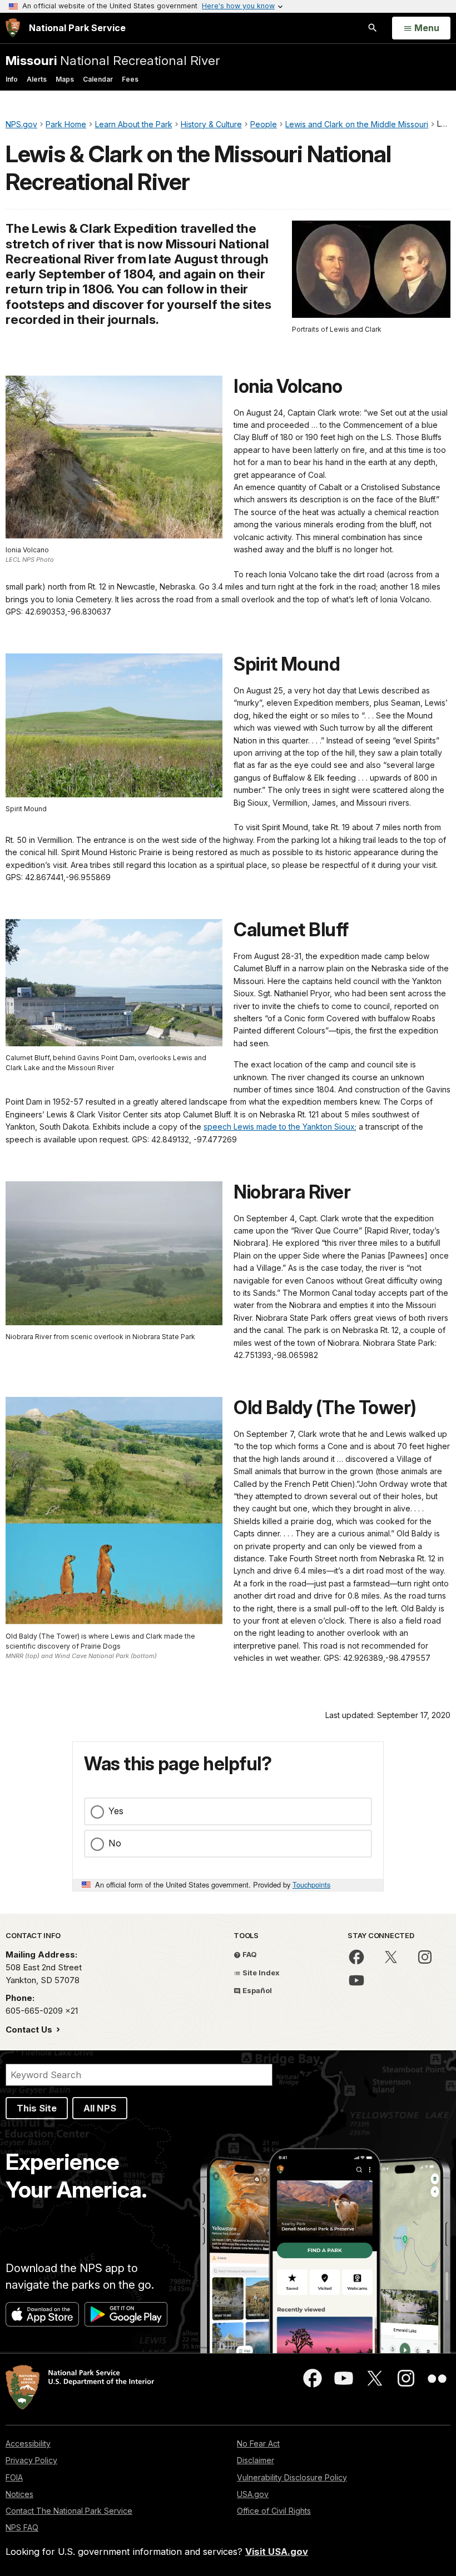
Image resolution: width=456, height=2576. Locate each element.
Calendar (98, 79)
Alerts (37, 79)
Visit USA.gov (277, 2552)
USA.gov (253, 2494)
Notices (19, 2494)
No (115, 1843)
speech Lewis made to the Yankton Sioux (279, 1127)
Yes (116, 1811)
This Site (37, 2108)
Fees (130, 79)
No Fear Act (258, 2443)
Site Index (260, 1973)
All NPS (100, 2108)
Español (256, 1990)
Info (12, 79)
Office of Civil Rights (274, 2511)
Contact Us (30, 2030)
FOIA (14, 2477)
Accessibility (28, 2443)
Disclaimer (256, 2460)
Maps (65, 79)
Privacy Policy (31, 2460)
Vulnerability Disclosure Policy (292, 2477)
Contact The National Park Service (69, 2511)
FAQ (249, 1954)
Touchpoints (311, 1884)
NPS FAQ (22, 2527)
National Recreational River (113, 60)
